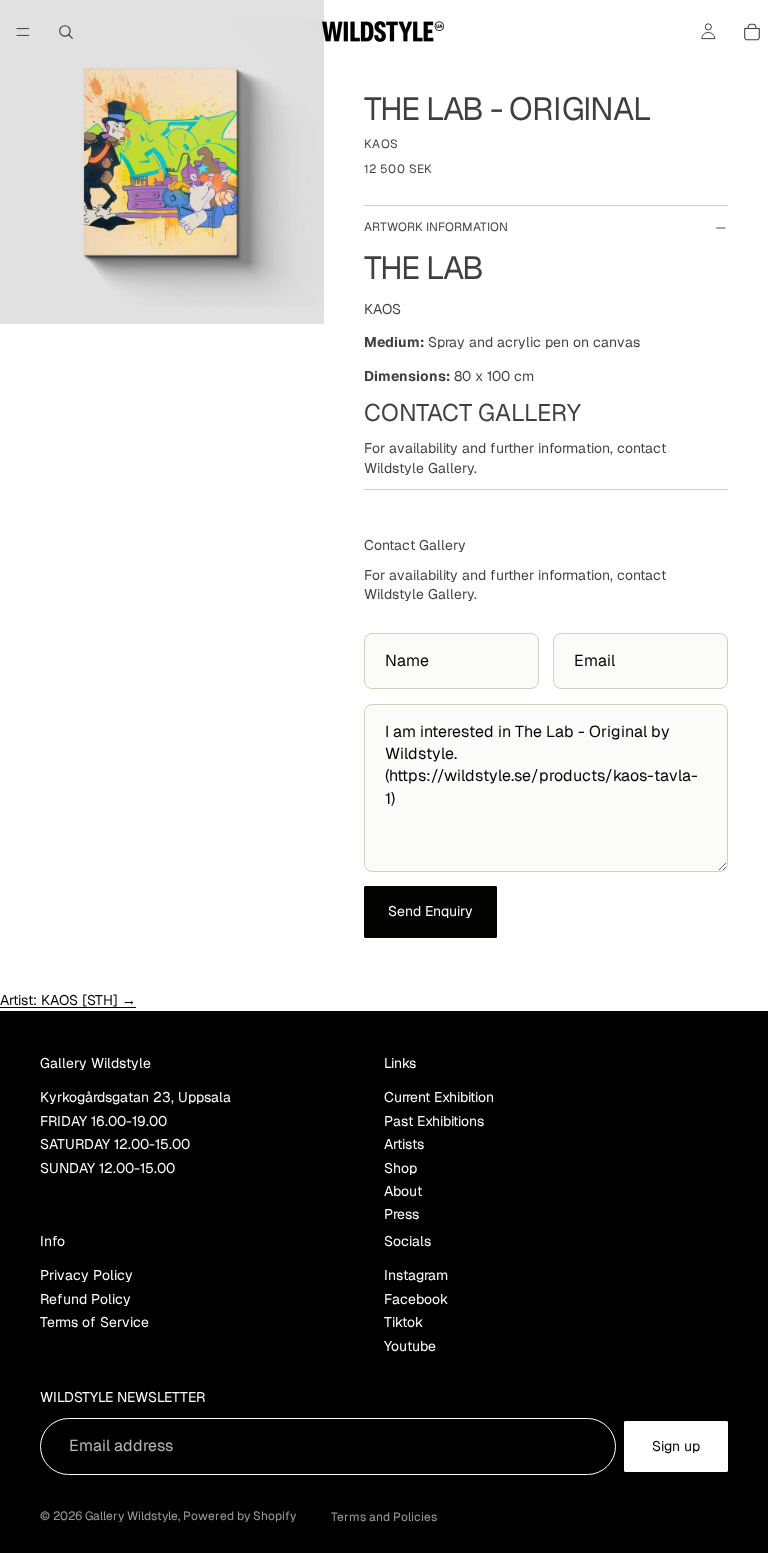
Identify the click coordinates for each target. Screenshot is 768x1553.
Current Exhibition (439, 1097)
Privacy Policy (86, 1275)
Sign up (676, 1446)
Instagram (416, 1275)
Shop (400, 1167)
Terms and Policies (384, 1517)
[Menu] (23, 32)
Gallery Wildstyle (131, 1516)
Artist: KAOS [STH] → (68, 1000)
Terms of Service (94, 1322)
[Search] (66, 32)
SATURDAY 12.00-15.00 (115, 1144)
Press (401, 1214)
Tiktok (403, 1322)
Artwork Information (436, 227)
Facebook (416, 1299)
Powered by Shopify (239, 1516)
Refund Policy (85, 1299)
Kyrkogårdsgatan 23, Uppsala (135, 1097)
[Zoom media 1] (162, 162)
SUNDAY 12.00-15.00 (107, 1167)
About (403, 1191)
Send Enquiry (430, 911)
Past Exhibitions (434, 1121)
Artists (404, 1144)
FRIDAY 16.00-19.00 (103, 1121)
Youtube (410, 1345)
